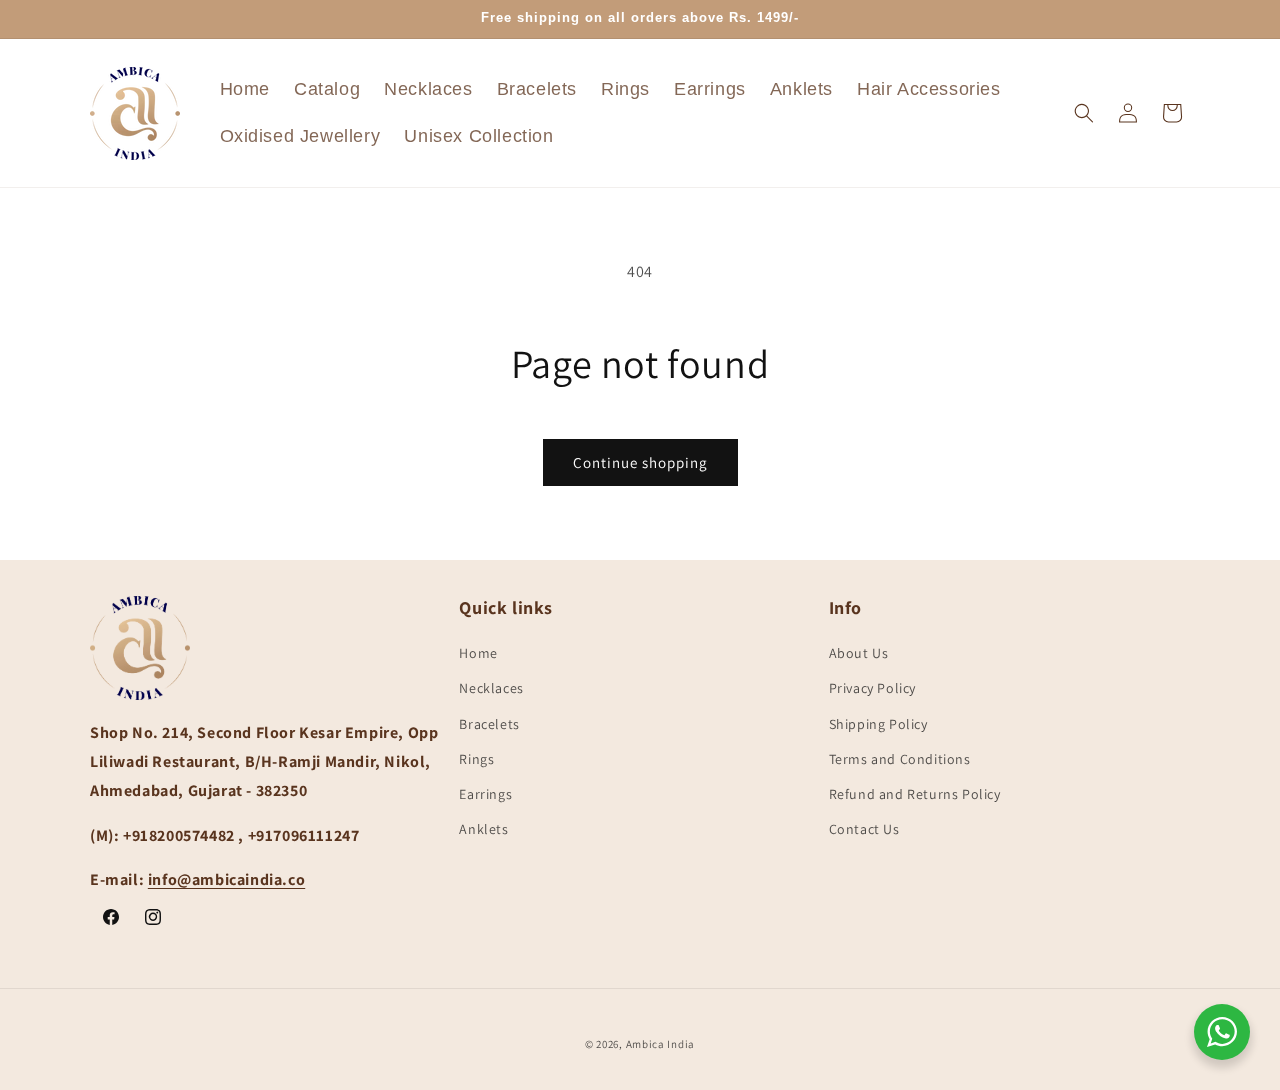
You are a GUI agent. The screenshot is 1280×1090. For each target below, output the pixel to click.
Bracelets (489, 724)
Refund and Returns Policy (915, 794)
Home (478, 654)
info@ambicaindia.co (226, 880)
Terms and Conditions (900, 759)
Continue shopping (640, 462)
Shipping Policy (878, 724)
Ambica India (660, 1044)
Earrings (485, 794)
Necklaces (491, 689)
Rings (476, 759)
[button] (1084, 113)
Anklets (483, 830)
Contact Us (864, 830)
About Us (859, 654)
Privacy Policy (872, 689)
